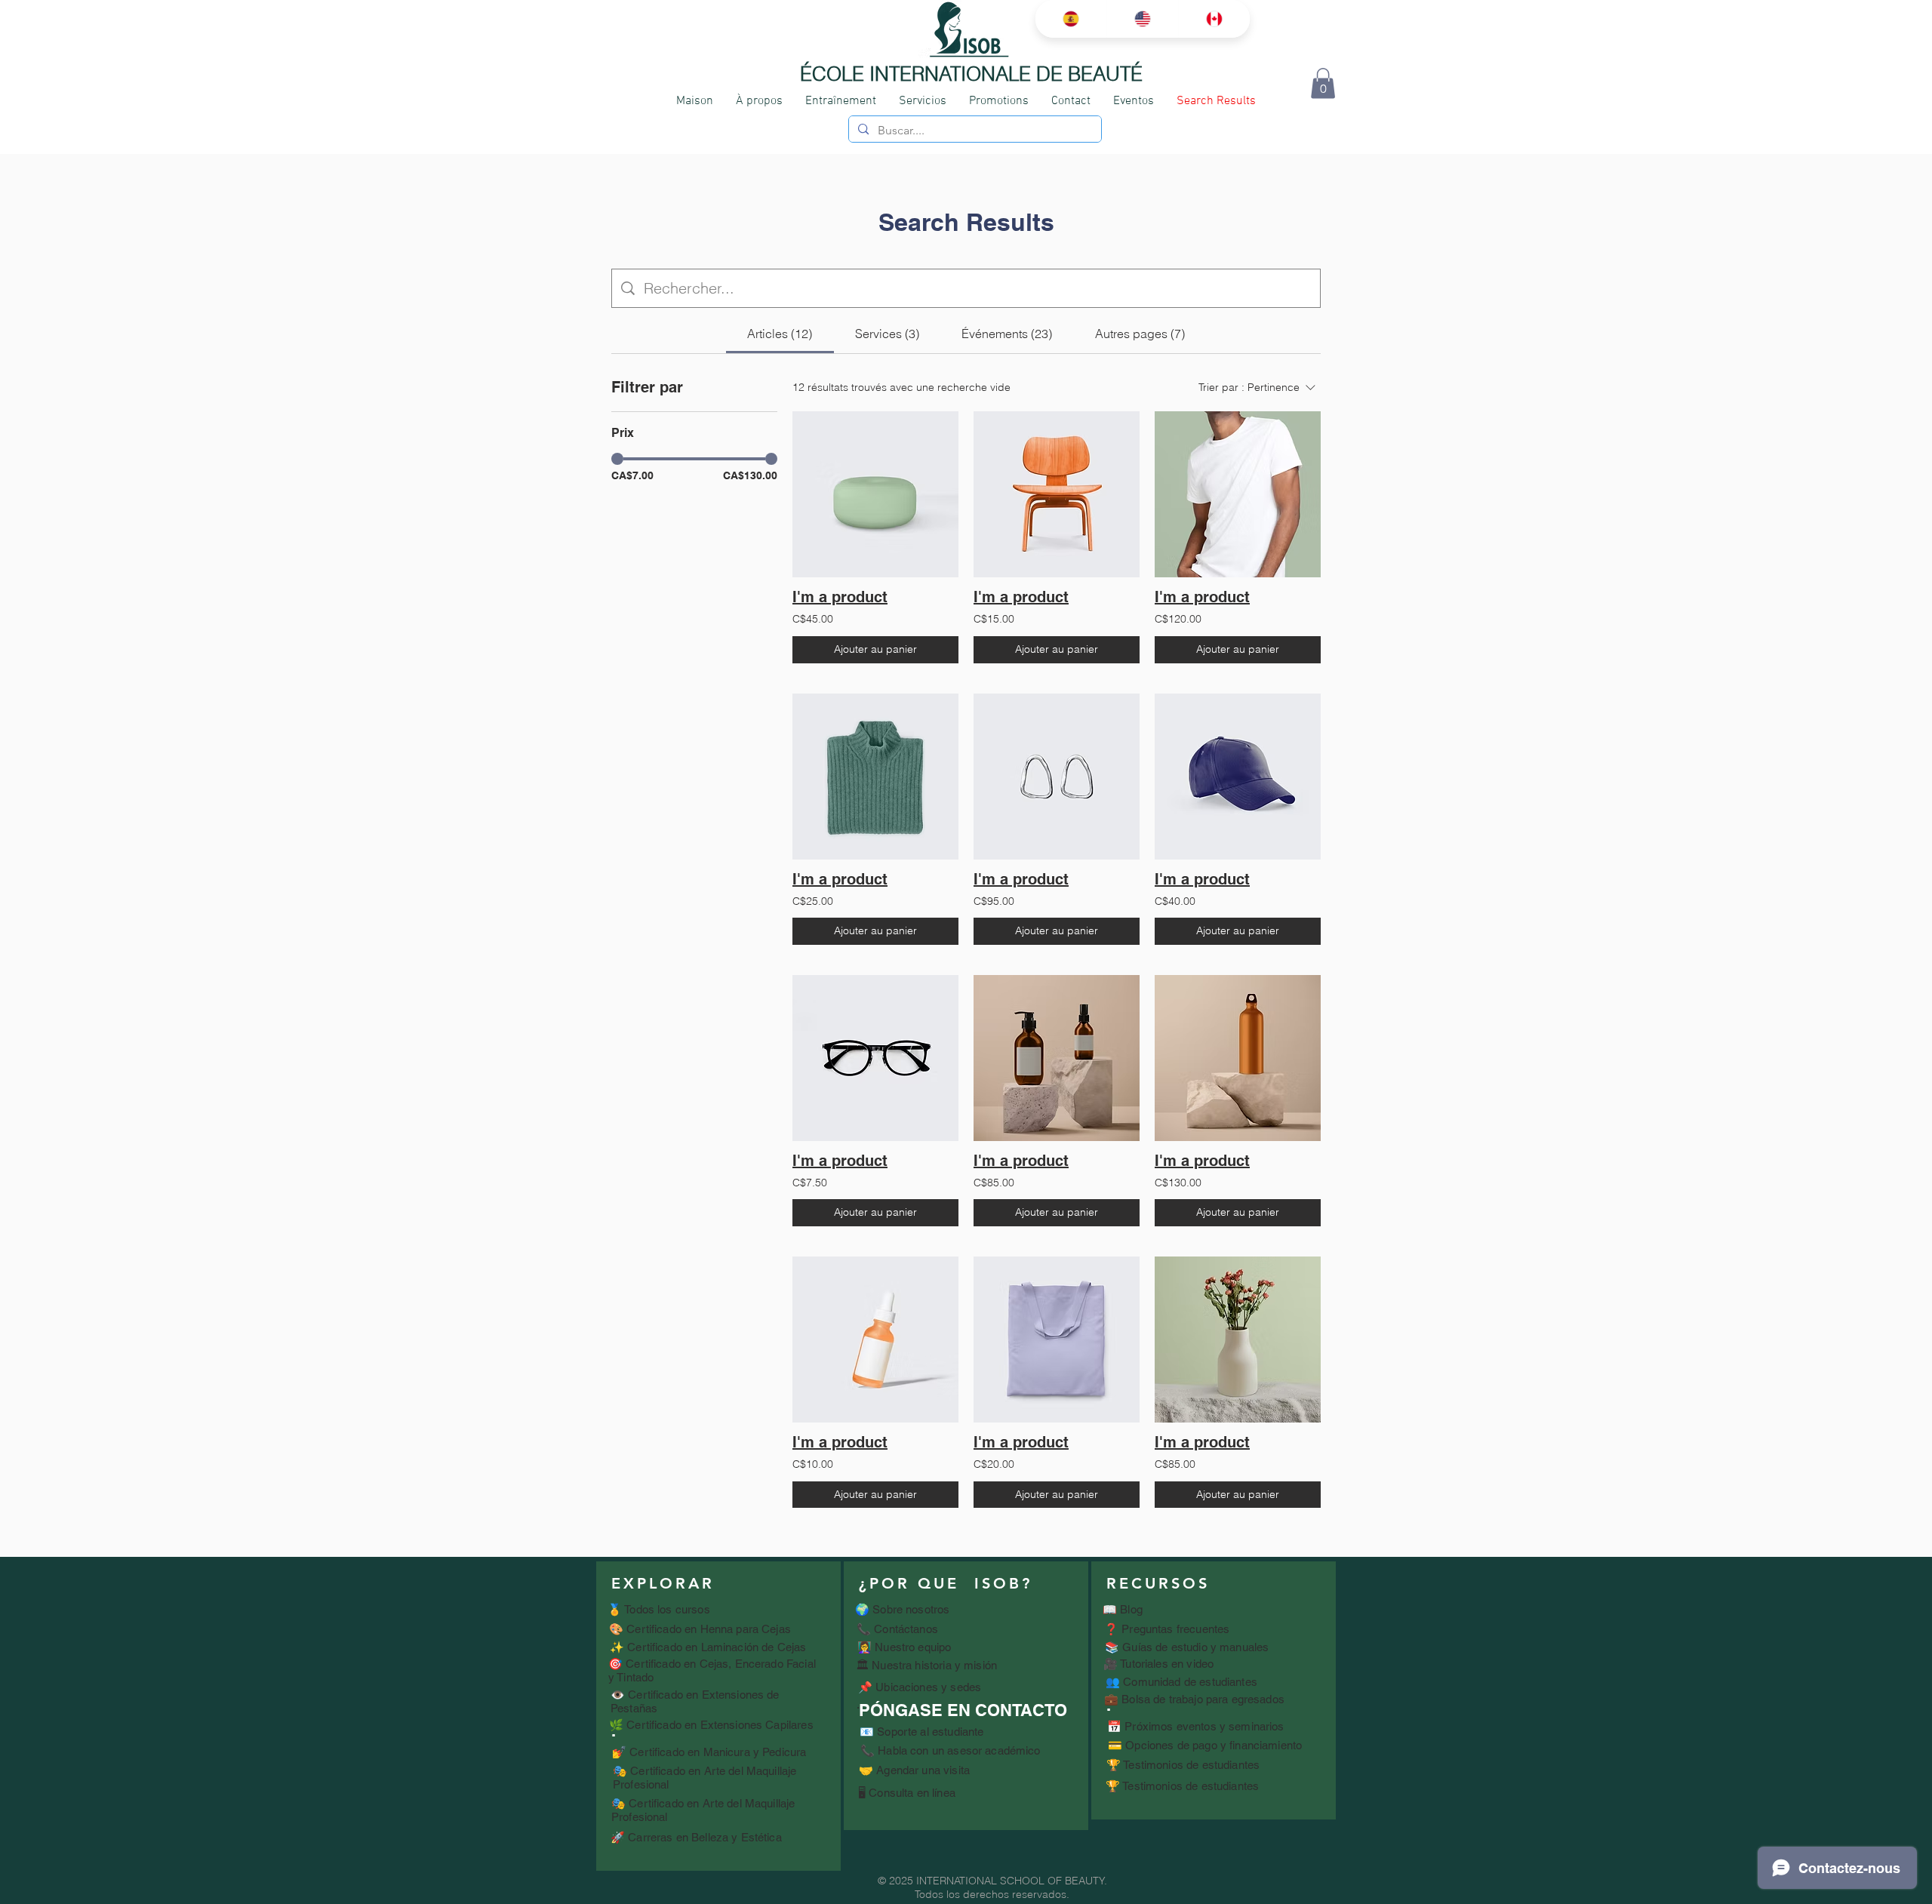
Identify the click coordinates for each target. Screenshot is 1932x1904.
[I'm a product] (875, 494)
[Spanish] (1071, 19)
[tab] (780, 334)
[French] (1214, 19)
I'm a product (840, 597)
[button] (1323, 83)
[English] (1142, 19)
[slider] (617, 459)
